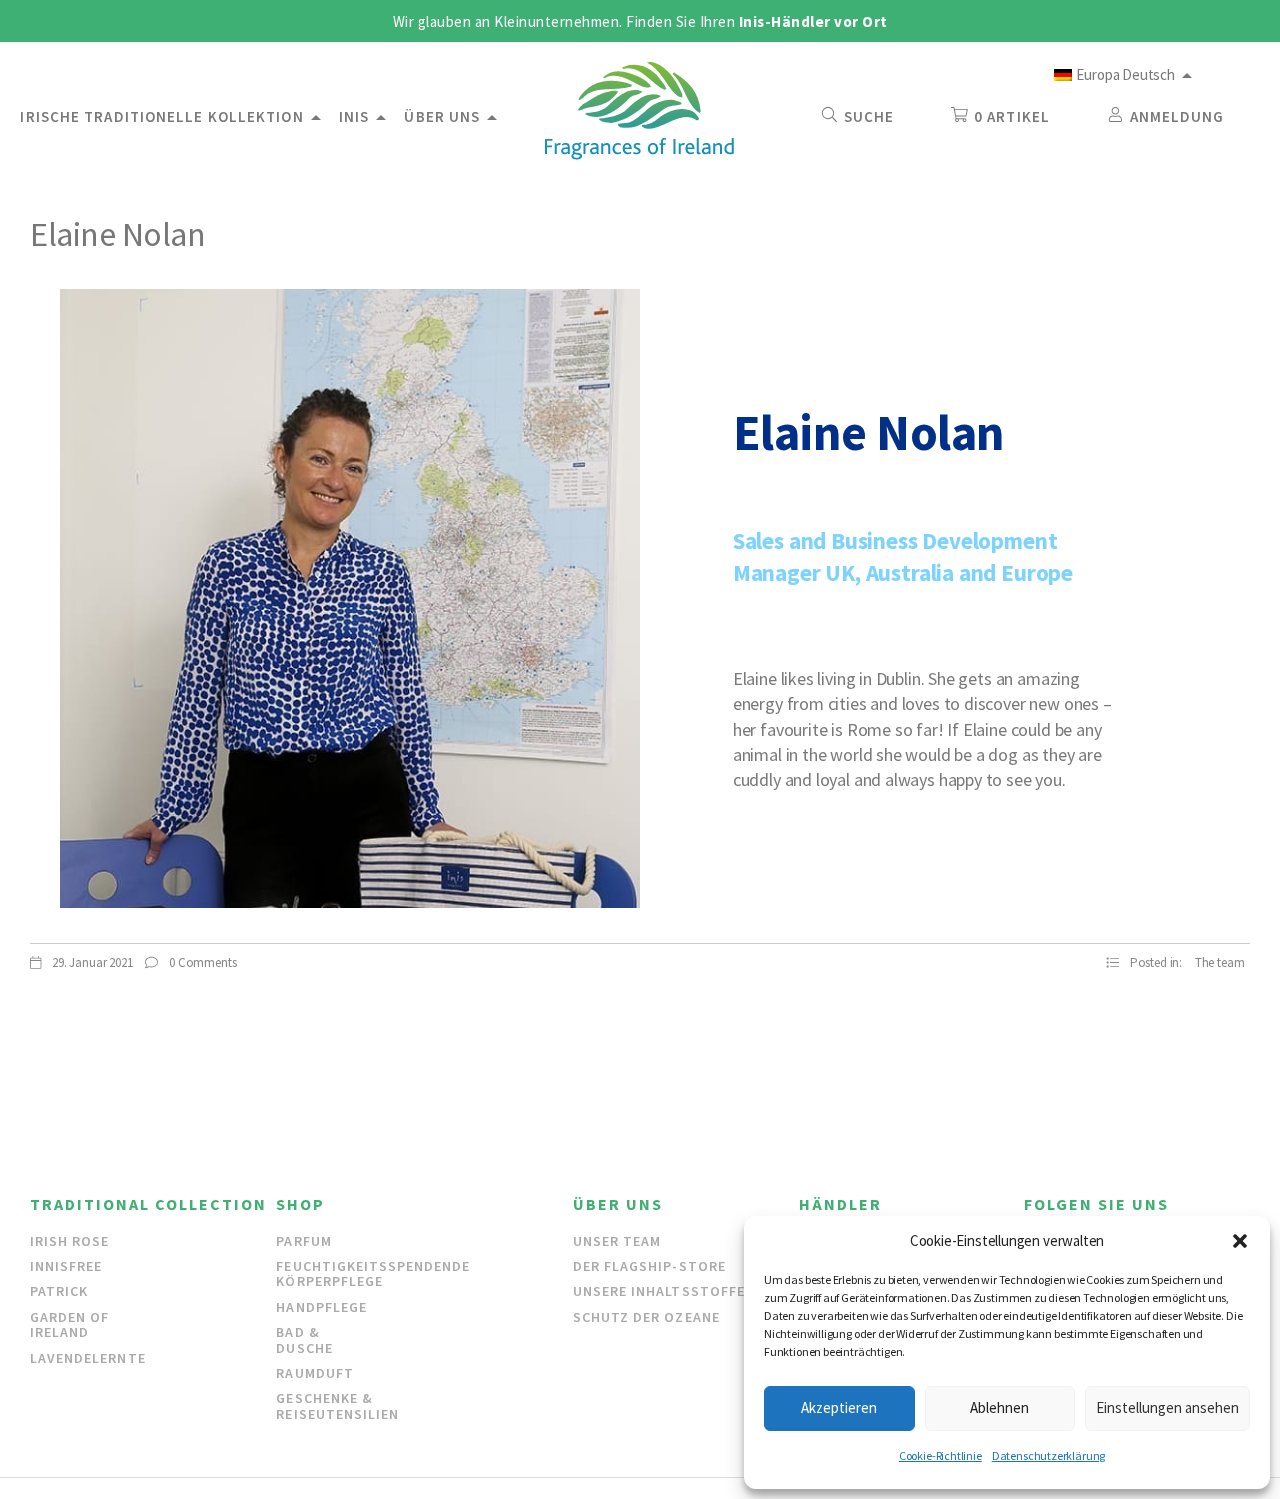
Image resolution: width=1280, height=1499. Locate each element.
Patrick (59, 1291)
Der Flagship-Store (649, 1266)
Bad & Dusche (304, 1339)
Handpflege (321, 1307)
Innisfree (66, 1266)
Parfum (303, 1241)
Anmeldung (1177, 116)
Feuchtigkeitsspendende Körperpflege (373, 1273)
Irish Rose (70, 1241)
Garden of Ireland (69, 1324)
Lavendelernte (88, 1358)
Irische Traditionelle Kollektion (161, 116)
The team (1220, 962)
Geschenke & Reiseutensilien (337, 1405)
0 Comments (201, 962)
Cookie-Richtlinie (940, 1455)
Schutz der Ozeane (646, 1317)
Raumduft (314, 1373)
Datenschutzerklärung (1048, 1455)
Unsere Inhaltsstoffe (659, 1291)
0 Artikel (1012, 116)
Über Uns (442, 116)
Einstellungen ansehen (1167, 1407)
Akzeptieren (839, 1407)
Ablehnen (999, 1407)
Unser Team (617, 1241)
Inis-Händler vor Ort (813, 21)
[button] (1240, 1241)
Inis (354, 116)
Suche (869, 116)
